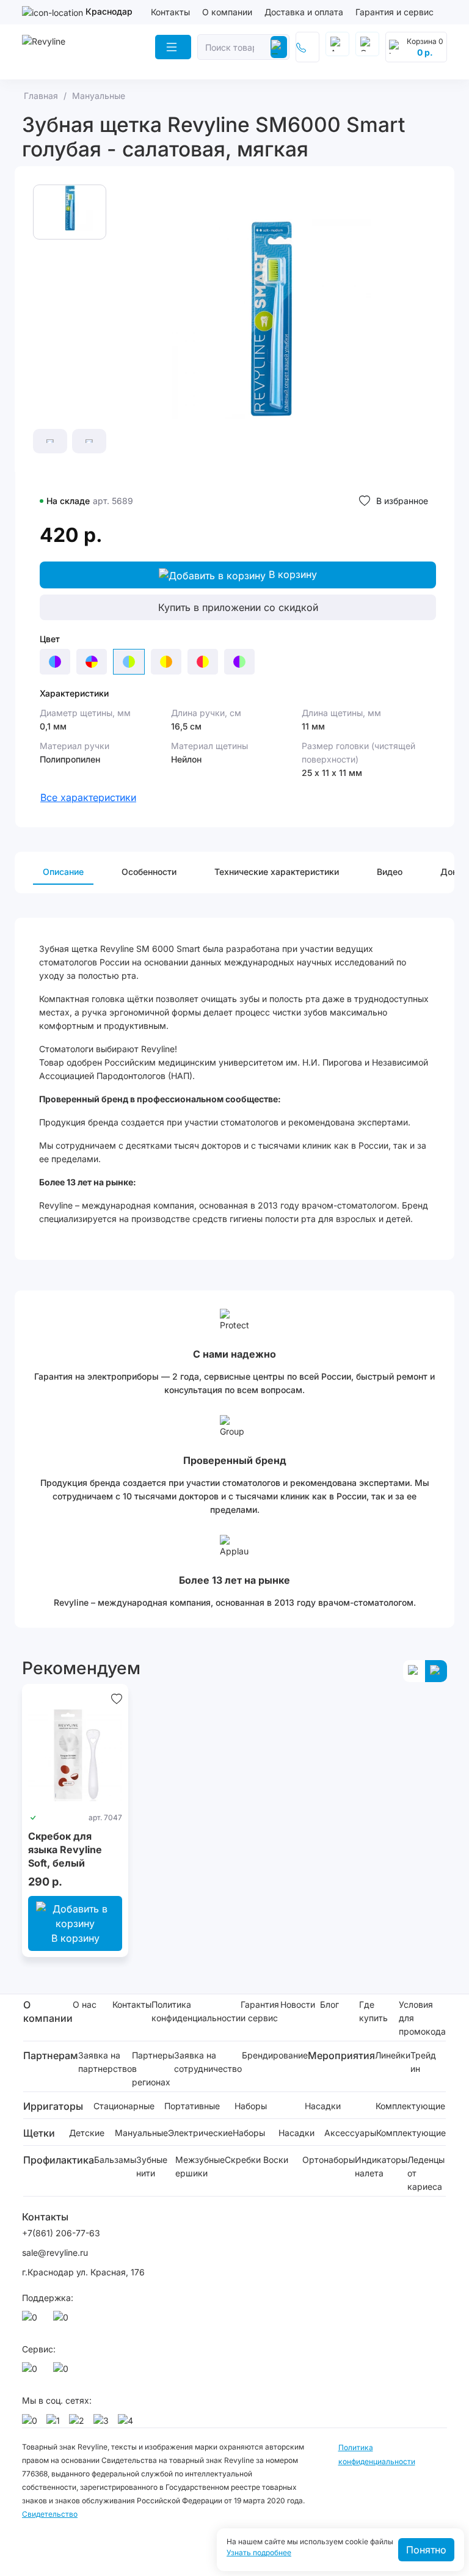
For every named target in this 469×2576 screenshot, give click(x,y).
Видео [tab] (390, 872)
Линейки (393, 2055)
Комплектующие (410, 2106)
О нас (85, 2004)
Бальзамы (115, 2160)
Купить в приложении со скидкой (238, 607)
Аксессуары (350, 2133)
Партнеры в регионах (153, 2069)
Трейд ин (423, 2062)
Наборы (251, 2106)
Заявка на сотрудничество (208, 2062)
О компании (227, 12)
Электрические (200, 2133)
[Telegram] (63, 2321)
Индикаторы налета (381, 2166)
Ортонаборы (329, 2160)
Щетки (39, 2133)
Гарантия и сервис (394, 12)
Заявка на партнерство (105, 2062)
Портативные (192, 2106)
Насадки (323, 2106)
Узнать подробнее (259, 2553)
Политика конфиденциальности (196, 2011)
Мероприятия (341, 2055)
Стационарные (124, 2106)
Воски (276, 2160)
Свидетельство (50, 2514)
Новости (298, 2004)
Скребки (243, 2160)
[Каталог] (173, 47)
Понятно (426, 2550)
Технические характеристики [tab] (277, 872)
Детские (87, 2133)
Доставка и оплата (304, 12)
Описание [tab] (63, 872)
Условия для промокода (422, 2018)
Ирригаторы (53, 2106)
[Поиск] (279, 47)
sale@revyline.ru (55, 2252)
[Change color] (55, 662)
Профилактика (59, 2160)
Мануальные (141, 2133)
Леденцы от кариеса (426, 2173)
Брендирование (275, 2055)
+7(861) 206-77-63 (61, 2233)
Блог (329, 2004)
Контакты (170, 12)
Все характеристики (88, 797)
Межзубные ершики (200, 2166)
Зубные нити (152, 2166)
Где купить (373, 2011)
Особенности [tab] (149, 872)
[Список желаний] (117, 1699)
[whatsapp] (32, 2321)
